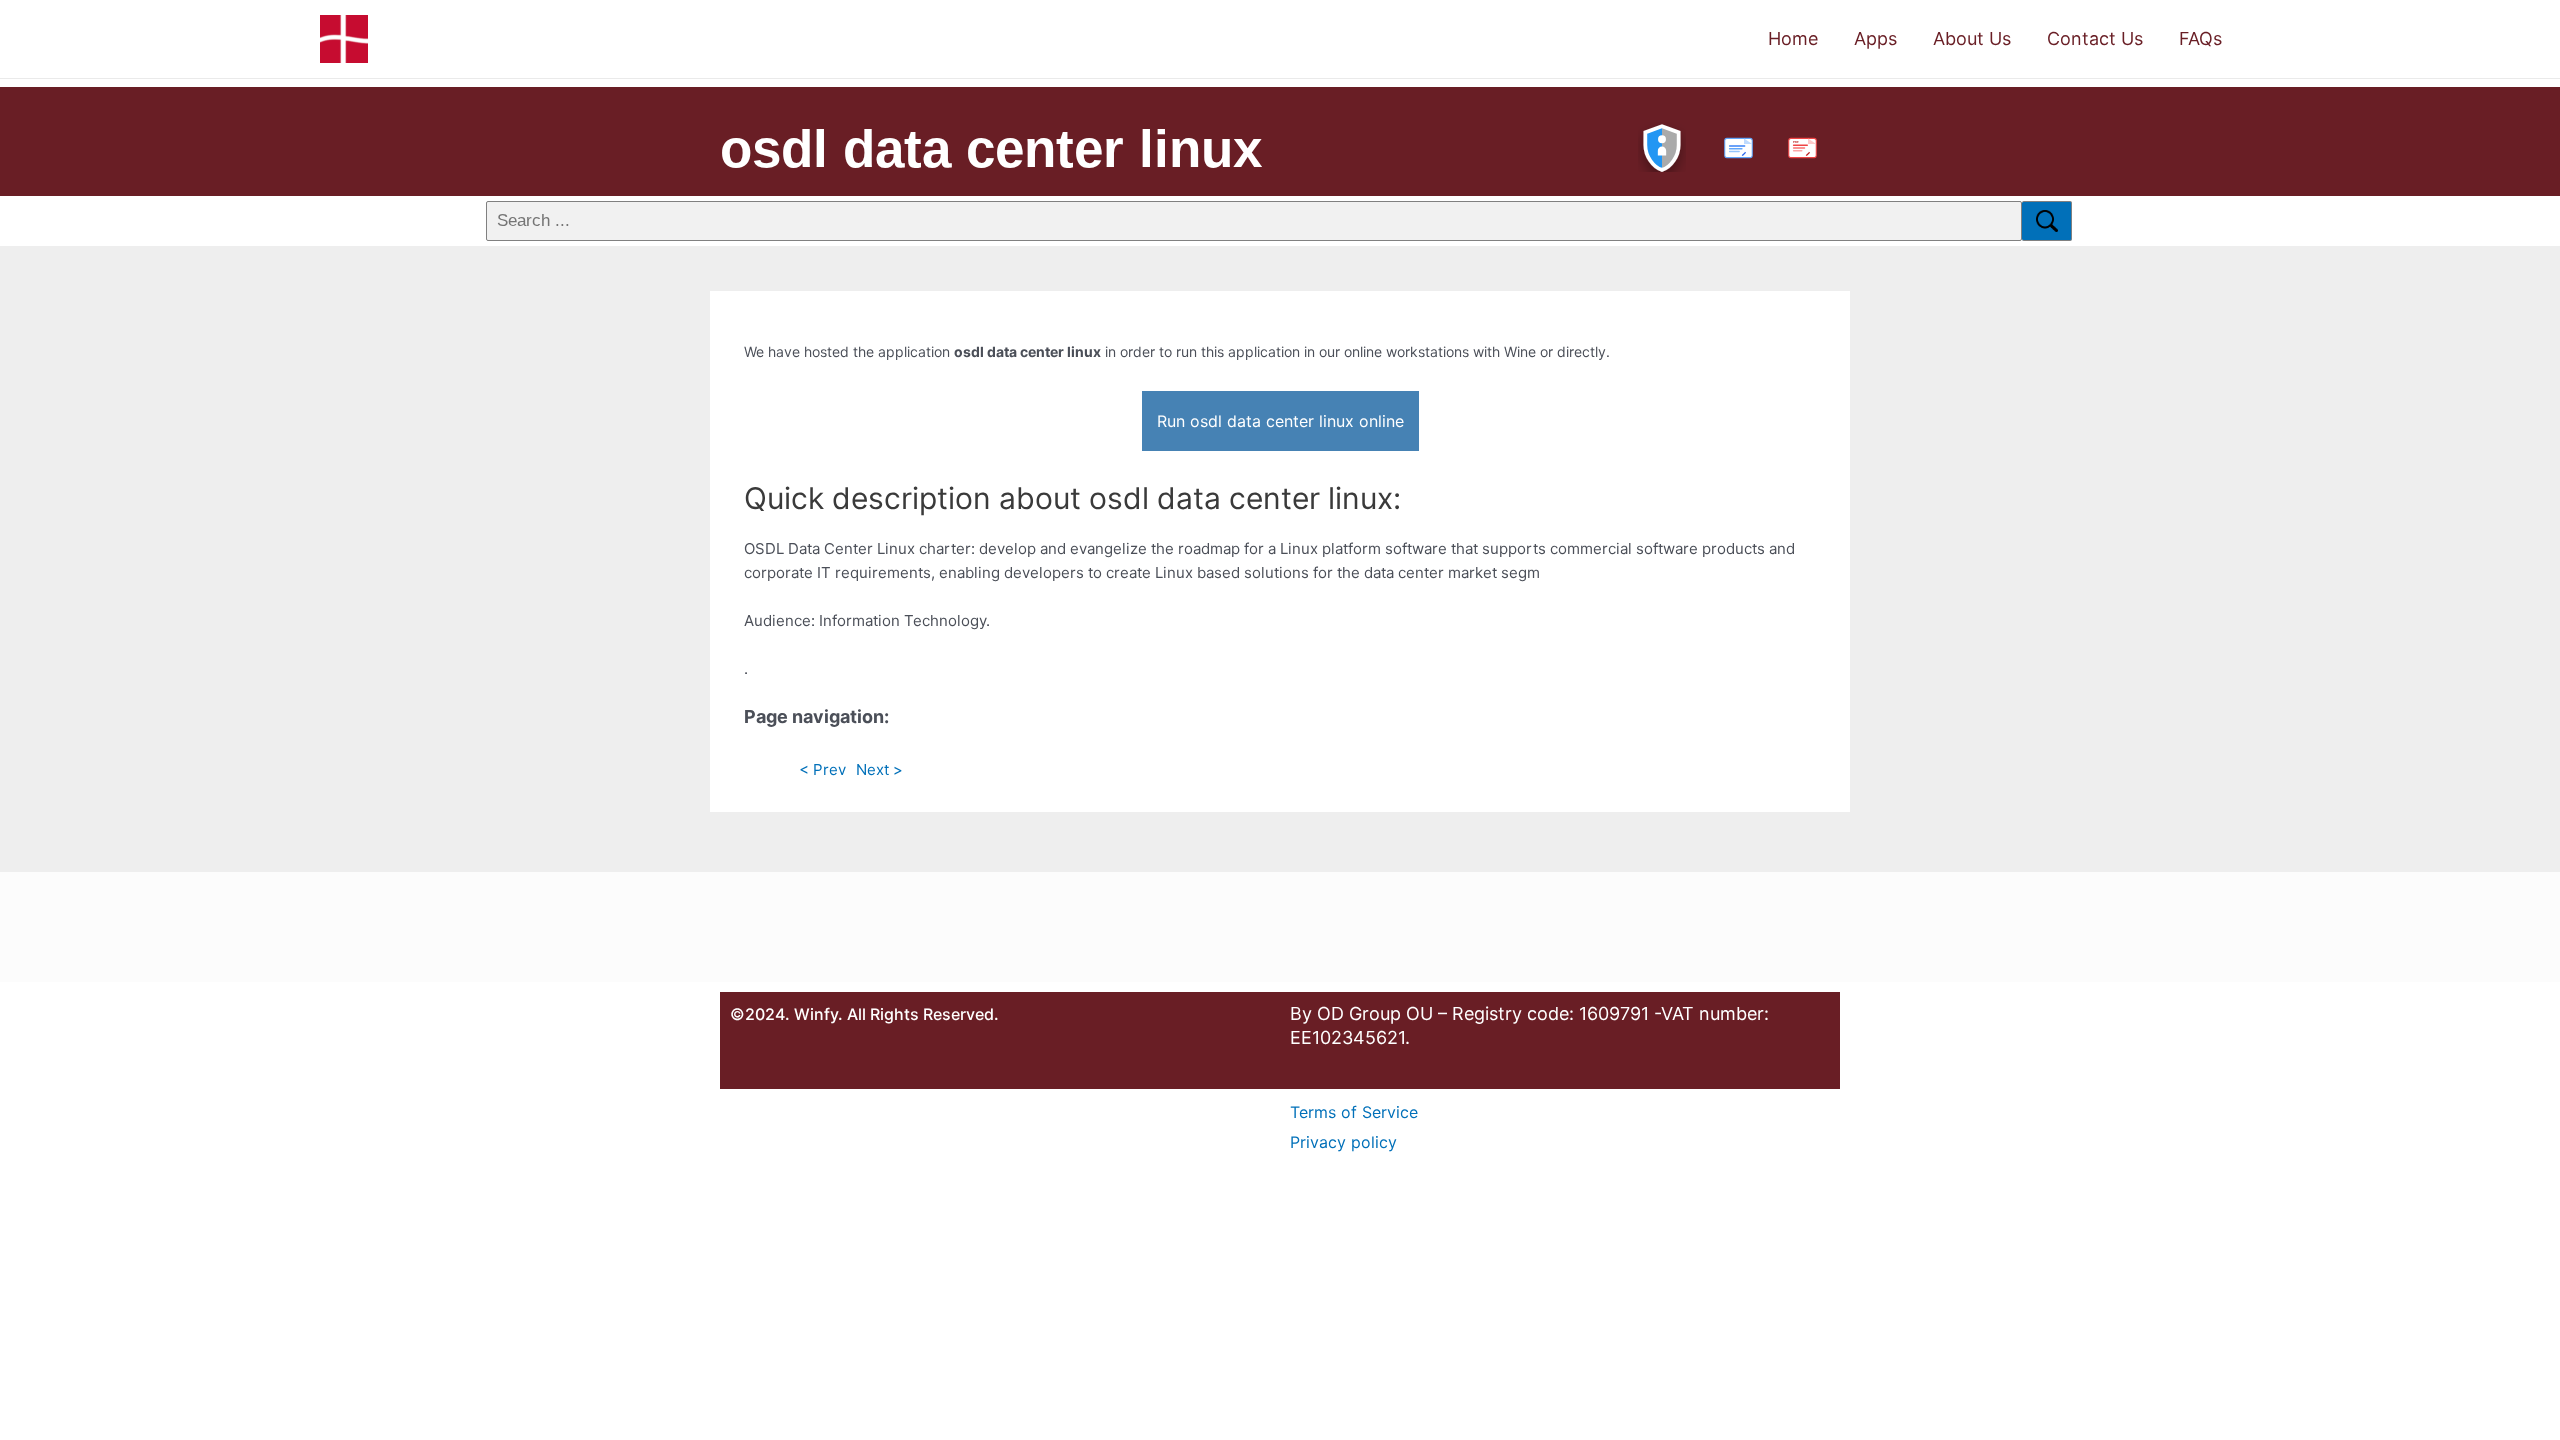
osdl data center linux (991, 148)
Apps (1875, 38)
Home (1793, 38)
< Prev (822, 769)
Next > (879, 769)
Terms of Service (1354, 1112)
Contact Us (2095, 38)
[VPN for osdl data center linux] (1662, 145)
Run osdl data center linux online (1280, 421)
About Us (1972, 38)
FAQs (2200, 38)
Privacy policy (1343, 1142)
